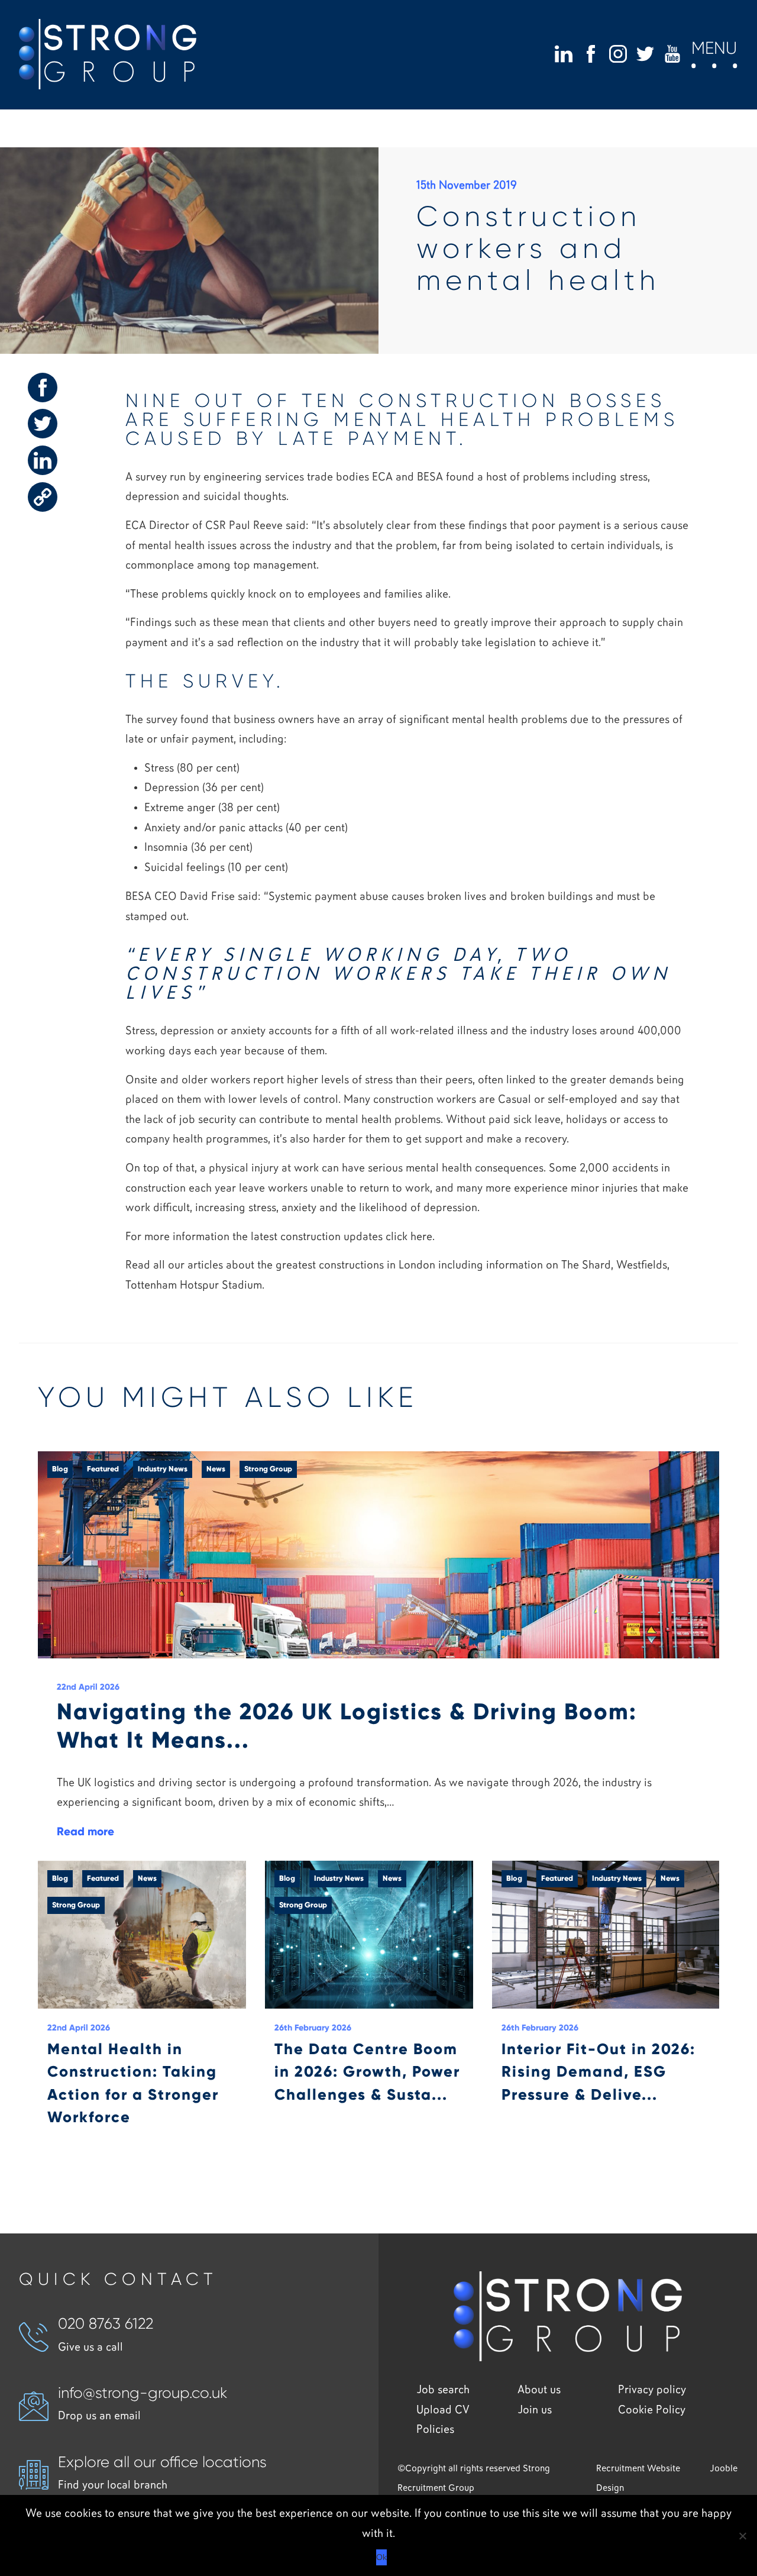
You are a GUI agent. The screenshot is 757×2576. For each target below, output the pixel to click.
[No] (742, 2536)
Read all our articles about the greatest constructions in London (280, 1265)
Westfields (642, 1265)
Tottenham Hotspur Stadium (194, 1285)
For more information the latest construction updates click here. (280, 1237)
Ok (381, 2557)
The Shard (586, 1265)
